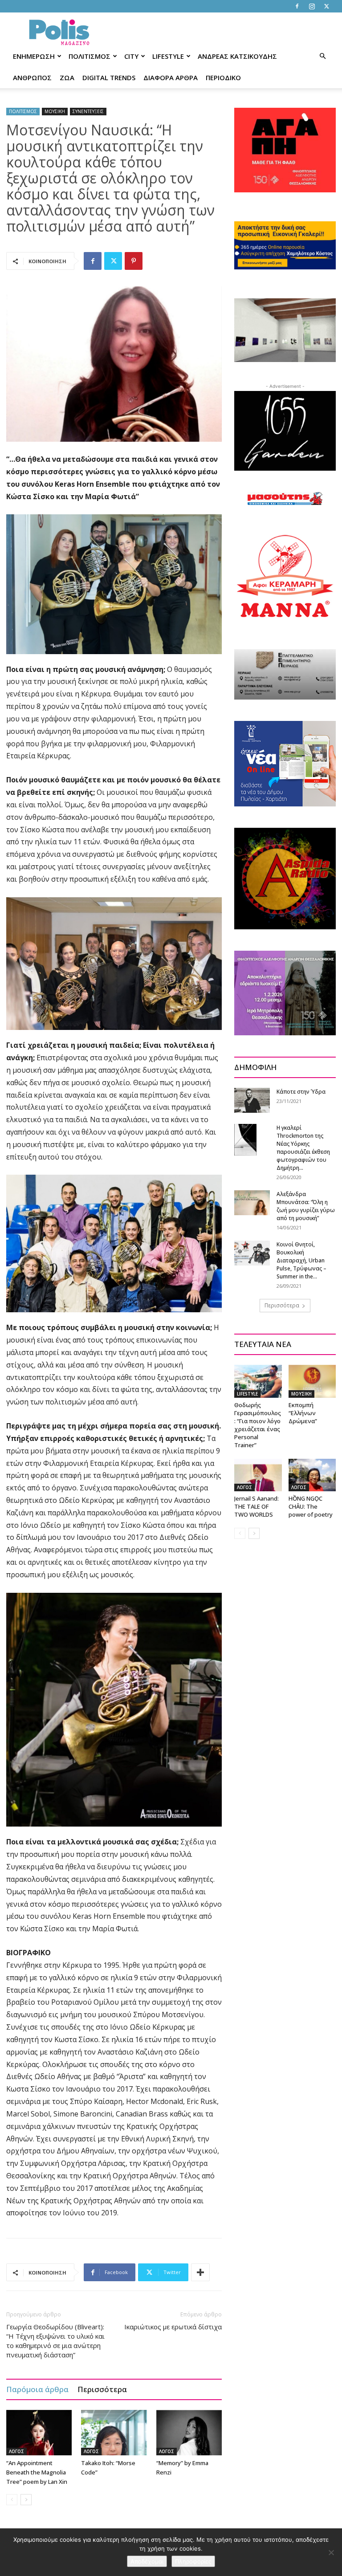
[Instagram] (312, 6)
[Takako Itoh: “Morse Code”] (114, 2432)
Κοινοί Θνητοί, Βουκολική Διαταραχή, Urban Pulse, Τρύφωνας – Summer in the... (301, 1260)
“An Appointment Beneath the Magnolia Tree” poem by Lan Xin (37, 2472)
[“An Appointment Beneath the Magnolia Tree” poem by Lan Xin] (39, 2432)
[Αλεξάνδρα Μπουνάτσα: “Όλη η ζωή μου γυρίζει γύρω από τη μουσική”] (252, 1203)
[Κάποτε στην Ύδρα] (252, 1100)
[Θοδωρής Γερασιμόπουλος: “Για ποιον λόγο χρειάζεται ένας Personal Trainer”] (258, 1381)
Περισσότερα (102, 2389)
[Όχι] (331, 2552)
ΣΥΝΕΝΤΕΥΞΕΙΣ (88, 111)
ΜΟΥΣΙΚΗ (55, 111)
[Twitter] (326, 6)
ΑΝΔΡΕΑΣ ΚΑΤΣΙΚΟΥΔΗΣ (237, 56)
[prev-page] (12, 2500)
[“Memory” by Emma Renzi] (189, 2432)
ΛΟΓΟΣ (16, 2451)
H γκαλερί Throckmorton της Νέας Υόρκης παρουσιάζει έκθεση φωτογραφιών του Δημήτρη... (303, 1148)
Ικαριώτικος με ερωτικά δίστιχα (173, 2327)
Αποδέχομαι (147, 2561)
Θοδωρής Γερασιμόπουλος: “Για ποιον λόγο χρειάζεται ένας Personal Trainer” (258, 1425)
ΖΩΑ (67, 77)
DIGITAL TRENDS (109, 77)
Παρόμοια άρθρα (37, 2389)
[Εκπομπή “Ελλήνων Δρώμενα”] (312, 1381)
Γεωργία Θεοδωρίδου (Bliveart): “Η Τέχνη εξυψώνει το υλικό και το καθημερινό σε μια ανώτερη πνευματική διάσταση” (55, 2341)
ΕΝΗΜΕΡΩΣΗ (34, 56)
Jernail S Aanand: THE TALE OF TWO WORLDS (256, 1506)
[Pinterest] (134, 261)
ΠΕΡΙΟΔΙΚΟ (223, 77)
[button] (322, 56)
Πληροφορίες (193, 2561)
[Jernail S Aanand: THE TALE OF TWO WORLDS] (258, 1475)
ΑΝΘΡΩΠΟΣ (32, 77)
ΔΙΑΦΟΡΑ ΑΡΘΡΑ (171, 77)
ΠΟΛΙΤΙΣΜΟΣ (90, 56)
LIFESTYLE (168, 56)
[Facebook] (297, 6)
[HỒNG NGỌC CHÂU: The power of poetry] (312, 1475)
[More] (200, 2272)
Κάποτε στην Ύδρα (301, 1092)
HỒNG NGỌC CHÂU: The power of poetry (311, 1506)
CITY (131, 56)
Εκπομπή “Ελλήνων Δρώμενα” (303, 1413)
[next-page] (26, 2500)
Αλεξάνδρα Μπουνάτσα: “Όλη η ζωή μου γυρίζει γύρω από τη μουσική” (306, 1206)
